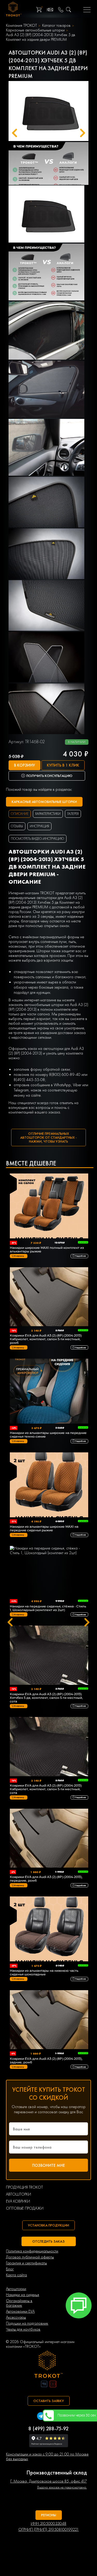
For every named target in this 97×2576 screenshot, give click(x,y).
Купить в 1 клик (63, 765)
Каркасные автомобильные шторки (35, 30)
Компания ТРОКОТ (21, 25)
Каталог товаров (56, 25)
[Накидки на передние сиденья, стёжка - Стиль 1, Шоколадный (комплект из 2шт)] (49, 1572)
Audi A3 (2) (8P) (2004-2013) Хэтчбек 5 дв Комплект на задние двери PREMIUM (41, 37)
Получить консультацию (49, 776)
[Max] (79, 2362)
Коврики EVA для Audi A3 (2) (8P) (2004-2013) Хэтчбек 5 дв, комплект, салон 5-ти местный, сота (46, 1698)
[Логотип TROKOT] (14, 10)
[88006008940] (61, 10)
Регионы (49, 2515)
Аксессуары (16, 2317)
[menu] (87, 10)
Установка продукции (48, 2225)
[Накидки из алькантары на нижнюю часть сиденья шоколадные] (49, 1929)
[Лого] (49, 2365)
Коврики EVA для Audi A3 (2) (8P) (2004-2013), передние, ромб (46, 1879)
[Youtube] (53, 2384)
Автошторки (16, 2289)
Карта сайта (16, 2275)
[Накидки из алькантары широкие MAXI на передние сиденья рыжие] (49, 1485)
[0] (39, 10)
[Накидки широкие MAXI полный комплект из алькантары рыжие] (49, 1206)
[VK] (44, 2384)
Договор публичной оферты (30, 2257)
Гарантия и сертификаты (26, 2263)
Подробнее (80, 1256)
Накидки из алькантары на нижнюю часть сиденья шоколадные (44, 1973)
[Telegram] (41, 2417)
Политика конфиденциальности (32, 2251)
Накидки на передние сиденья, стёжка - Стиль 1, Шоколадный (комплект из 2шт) (48, 1608)
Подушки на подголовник (27, 2323)
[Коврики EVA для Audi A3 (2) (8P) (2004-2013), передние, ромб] (49, 1839)
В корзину (24, 765)
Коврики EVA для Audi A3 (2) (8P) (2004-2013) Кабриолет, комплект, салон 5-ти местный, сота (46, 1789)
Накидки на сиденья (23, 2295)
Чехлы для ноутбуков (23, 2329)
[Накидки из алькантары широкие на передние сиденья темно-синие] (49, 1392)
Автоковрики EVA (20, 2311)
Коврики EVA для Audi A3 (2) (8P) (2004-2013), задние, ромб (46, 2061)
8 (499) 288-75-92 (48, 2429)
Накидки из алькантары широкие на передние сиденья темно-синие (48, 1435)
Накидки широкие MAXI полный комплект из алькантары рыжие (47, 1250)
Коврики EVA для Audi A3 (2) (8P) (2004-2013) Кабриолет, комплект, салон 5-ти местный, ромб (46, 1339)
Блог (10, 2269)
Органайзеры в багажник (19, 2303)
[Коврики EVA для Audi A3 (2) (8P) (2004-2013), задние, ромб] (49, 2020)
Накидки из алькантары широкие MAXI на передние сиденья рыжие (44, 1528)
